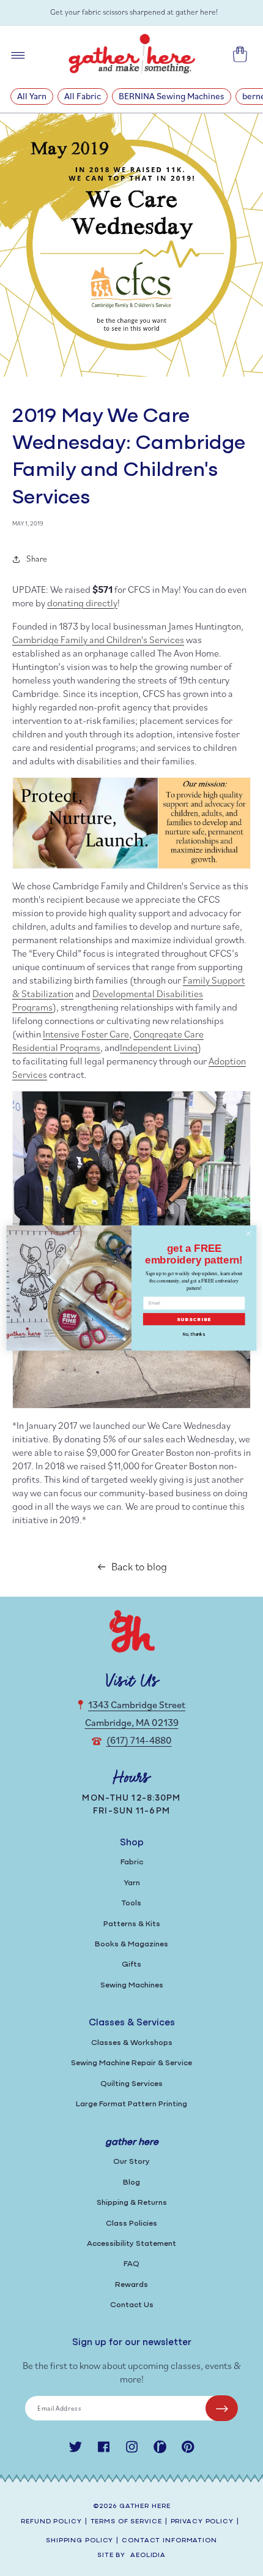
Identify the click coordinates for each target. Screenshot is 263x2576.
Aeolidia (148, 2555)
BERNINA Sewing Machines (172, 96)
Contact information (169, 2541)
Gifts (131, 1964)
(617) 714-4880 (139, 1740)
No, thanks (194, 1334)
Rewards (131, 2285)
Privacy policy (202, 2522)
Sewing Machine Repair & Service (131, 2063)
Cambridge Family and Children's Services (98, 639)
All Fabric (83, 96)
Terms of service (126, 2522)
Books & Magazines (131, 1944)
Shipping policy (80, 2541)
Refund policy (51, 2522)
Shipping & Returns (132, 2203)
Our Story (131, 2162)
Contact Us (132, 2305)
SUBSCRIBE (194, 1320)
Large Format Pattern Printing (131, 2104)
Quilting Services (131, 2084)
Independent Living (159, 1047)
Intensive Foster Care (86, 1034)
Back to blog (139, 1566)
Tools (131, 1903)
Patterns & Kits (132, 1924)
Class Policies (131, 2224)
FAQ (131, 2264)
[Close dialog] (248, 1233)
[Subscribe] (222, 2408)
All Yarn (32, 96)
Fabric (132, 1862)
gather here (145, 2506)
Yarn (132, 1883)
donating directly (82, 603)
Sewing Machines (132, 1985)
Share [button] (37, 559)
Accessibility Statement (131, 2244)
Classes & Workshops (132, 2043)
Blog (131, 2182)
